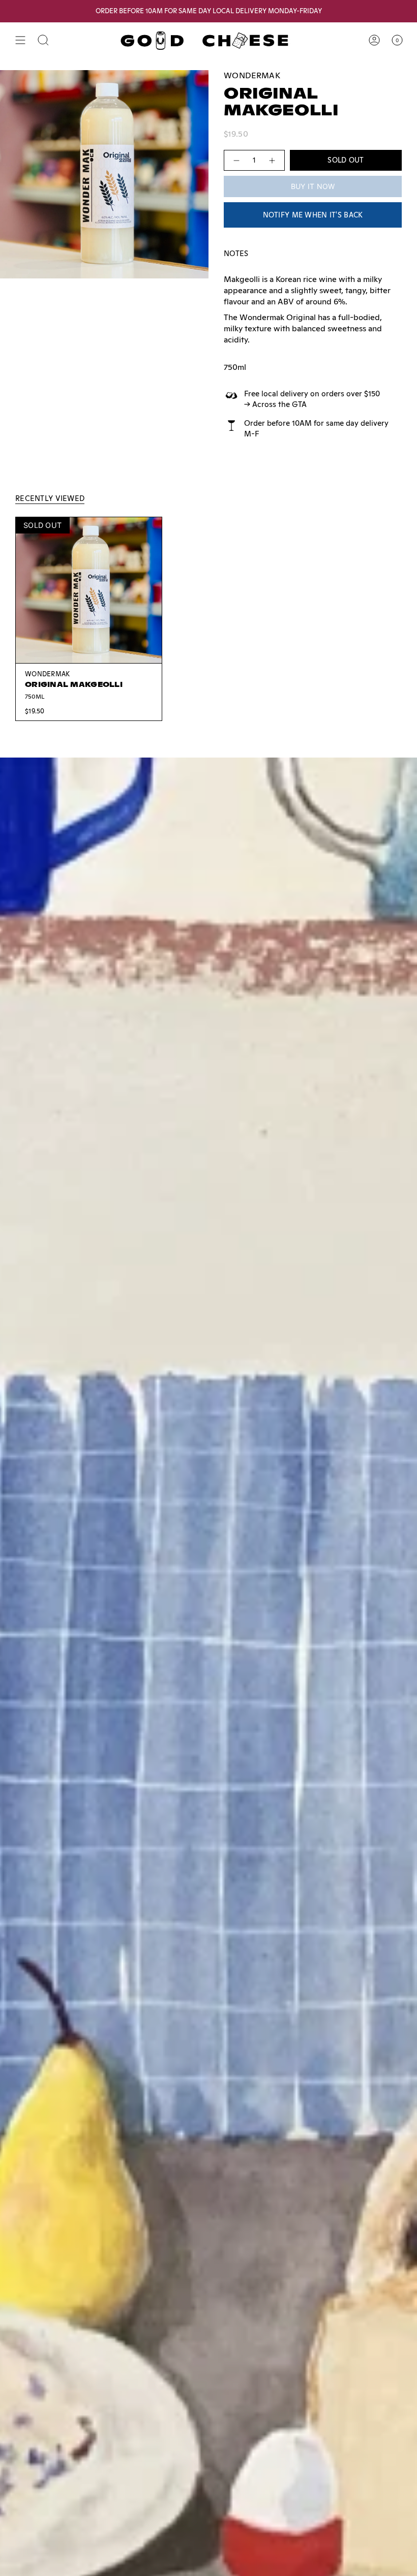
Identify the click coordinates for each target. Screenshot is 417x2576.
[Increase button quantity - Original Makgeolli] (273, 160)
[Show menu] (20, 40)
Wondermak (252, 75)
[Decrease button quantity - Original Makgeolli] (236, 160)
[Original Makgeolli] (89, 590)
